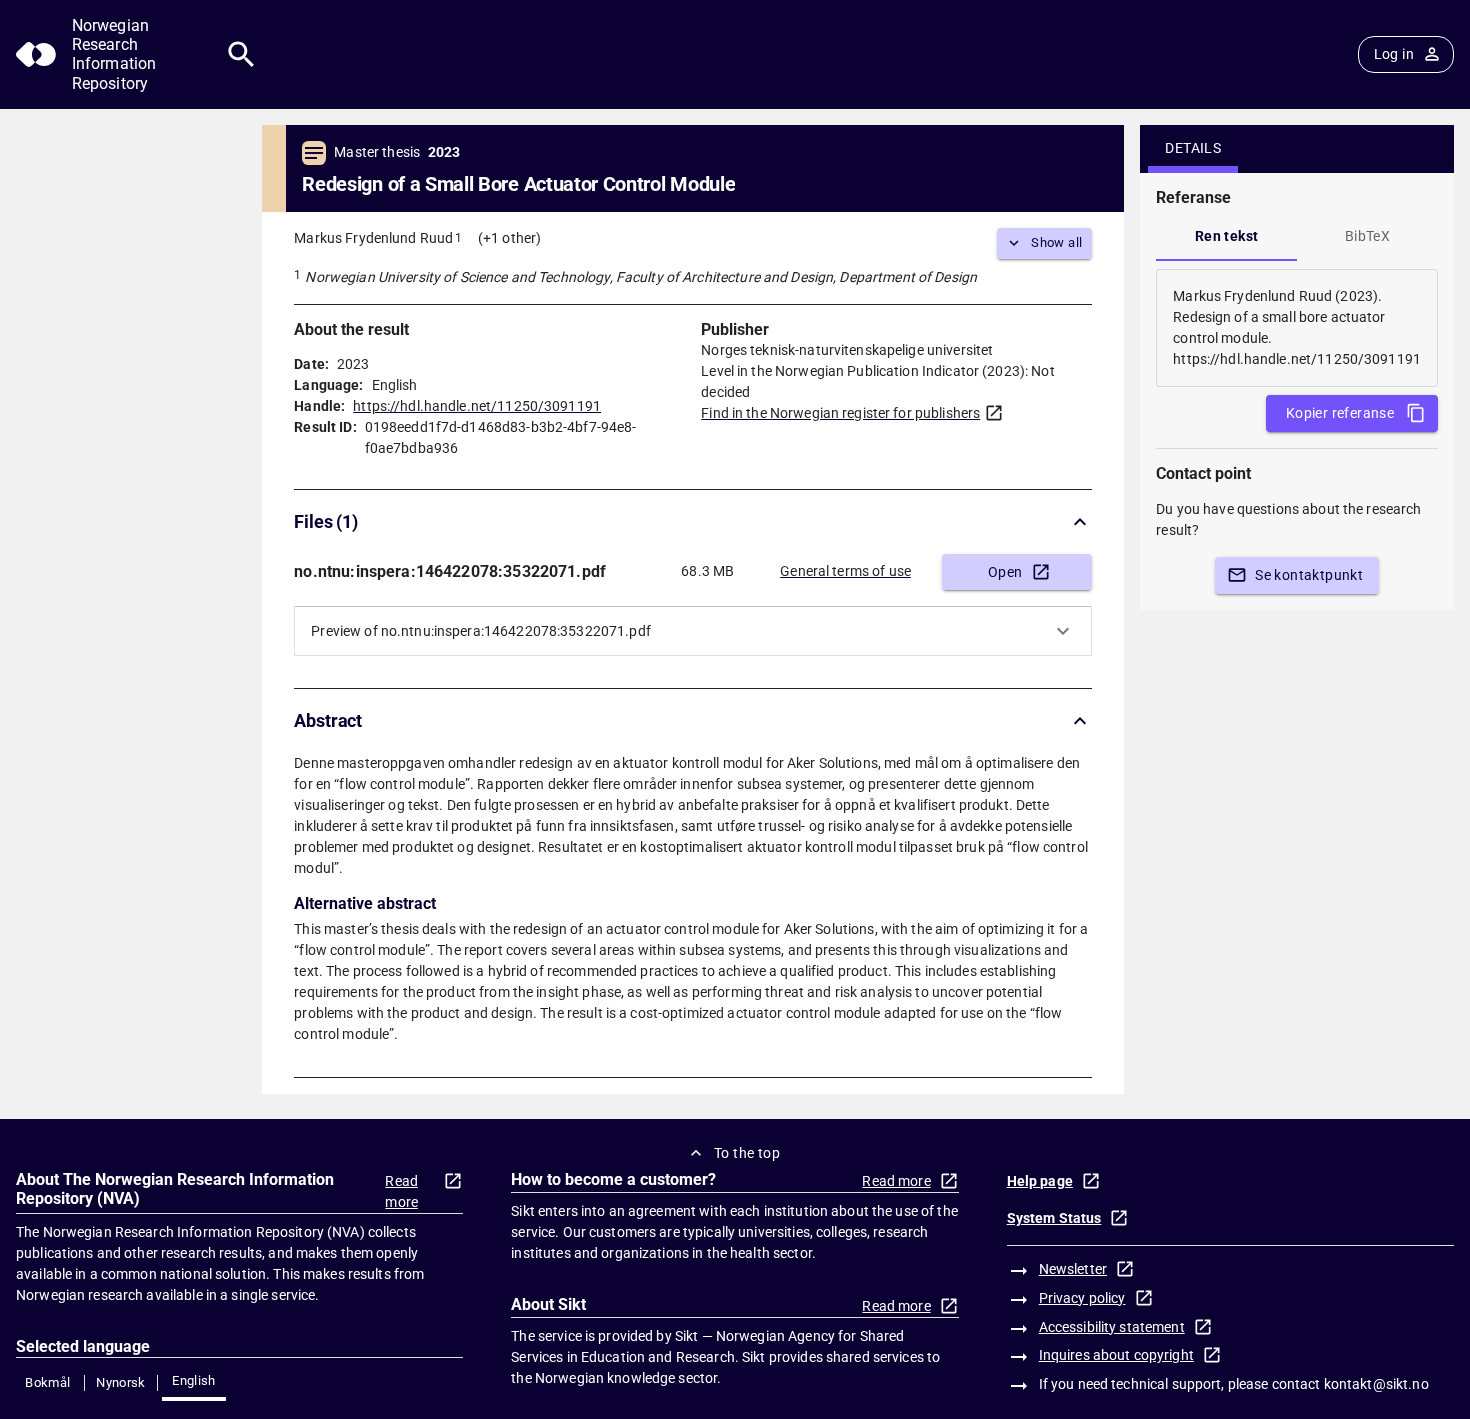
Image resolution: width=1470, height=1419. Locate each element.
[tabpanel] (1297, 328)
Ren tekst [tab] (1227, 236)
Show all (1056, 242)
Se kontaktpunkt (1309, 575)
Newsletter (1073, 1269)
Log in (1394, 54)
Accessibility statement (1112, 1327)
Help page (1040, 1181)
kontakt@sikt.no (1376, 1384)
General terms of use (845, 571)
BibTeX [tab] (1367, 236)
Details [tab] (1193, 148)
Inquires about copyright (1116, 1355)
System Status (1054, 1218)
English (194, 1380)
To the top (747, 1153)
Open (1005, 572)
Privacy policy (1082, 1298)
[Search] (241, 54)
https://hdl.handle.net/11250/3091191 (477, 406)
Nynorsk (121, 1382)
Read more (401, 1191)
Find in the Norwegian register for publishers (840, 413)
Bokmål (47, 1382)
